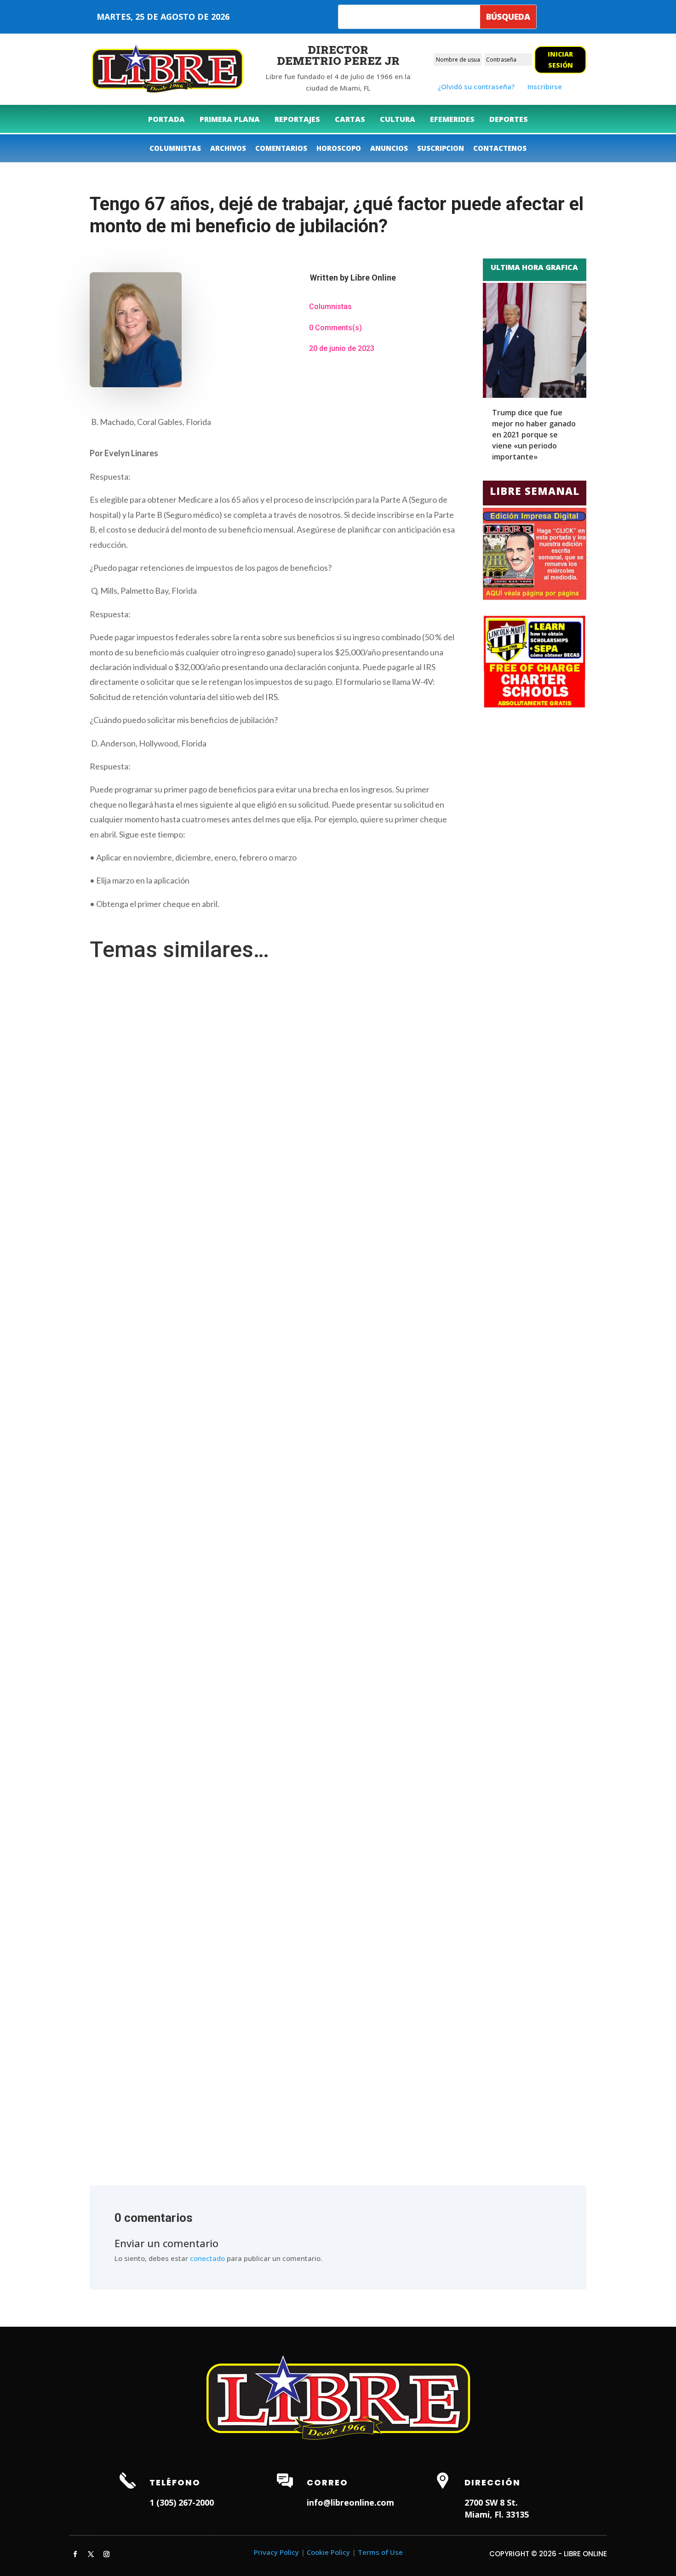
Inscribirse (545, 86)
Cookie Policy (328, 2552)
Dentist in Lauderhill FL (180, 2529)
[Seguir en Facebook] (75, 2554)
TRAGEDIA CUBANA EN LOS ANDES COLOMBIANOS (175, 2084)
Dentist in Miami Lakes (310, 2529)
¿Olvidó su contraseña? (476, 86)
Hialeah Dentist (115, 2529)
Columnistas (330, 307)
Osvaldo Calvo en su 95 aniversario (152, 1685)
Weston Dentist (245, 2529)
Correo (327, 2482)
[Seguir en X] (91, 2554)
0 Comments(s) (335, 328)
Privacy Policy (276, 2552)
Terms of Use (380, 2552)
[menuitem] (166, 119)
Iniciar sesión (560, 60)
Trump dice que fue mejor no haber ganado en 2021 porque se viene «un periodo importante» (534, 435)
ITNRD (477, 2565)
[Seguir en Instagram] (106, 2554)
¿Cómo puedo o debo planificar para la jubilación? (175, 992)
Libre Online (373, 278)
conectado (207, 2258)
